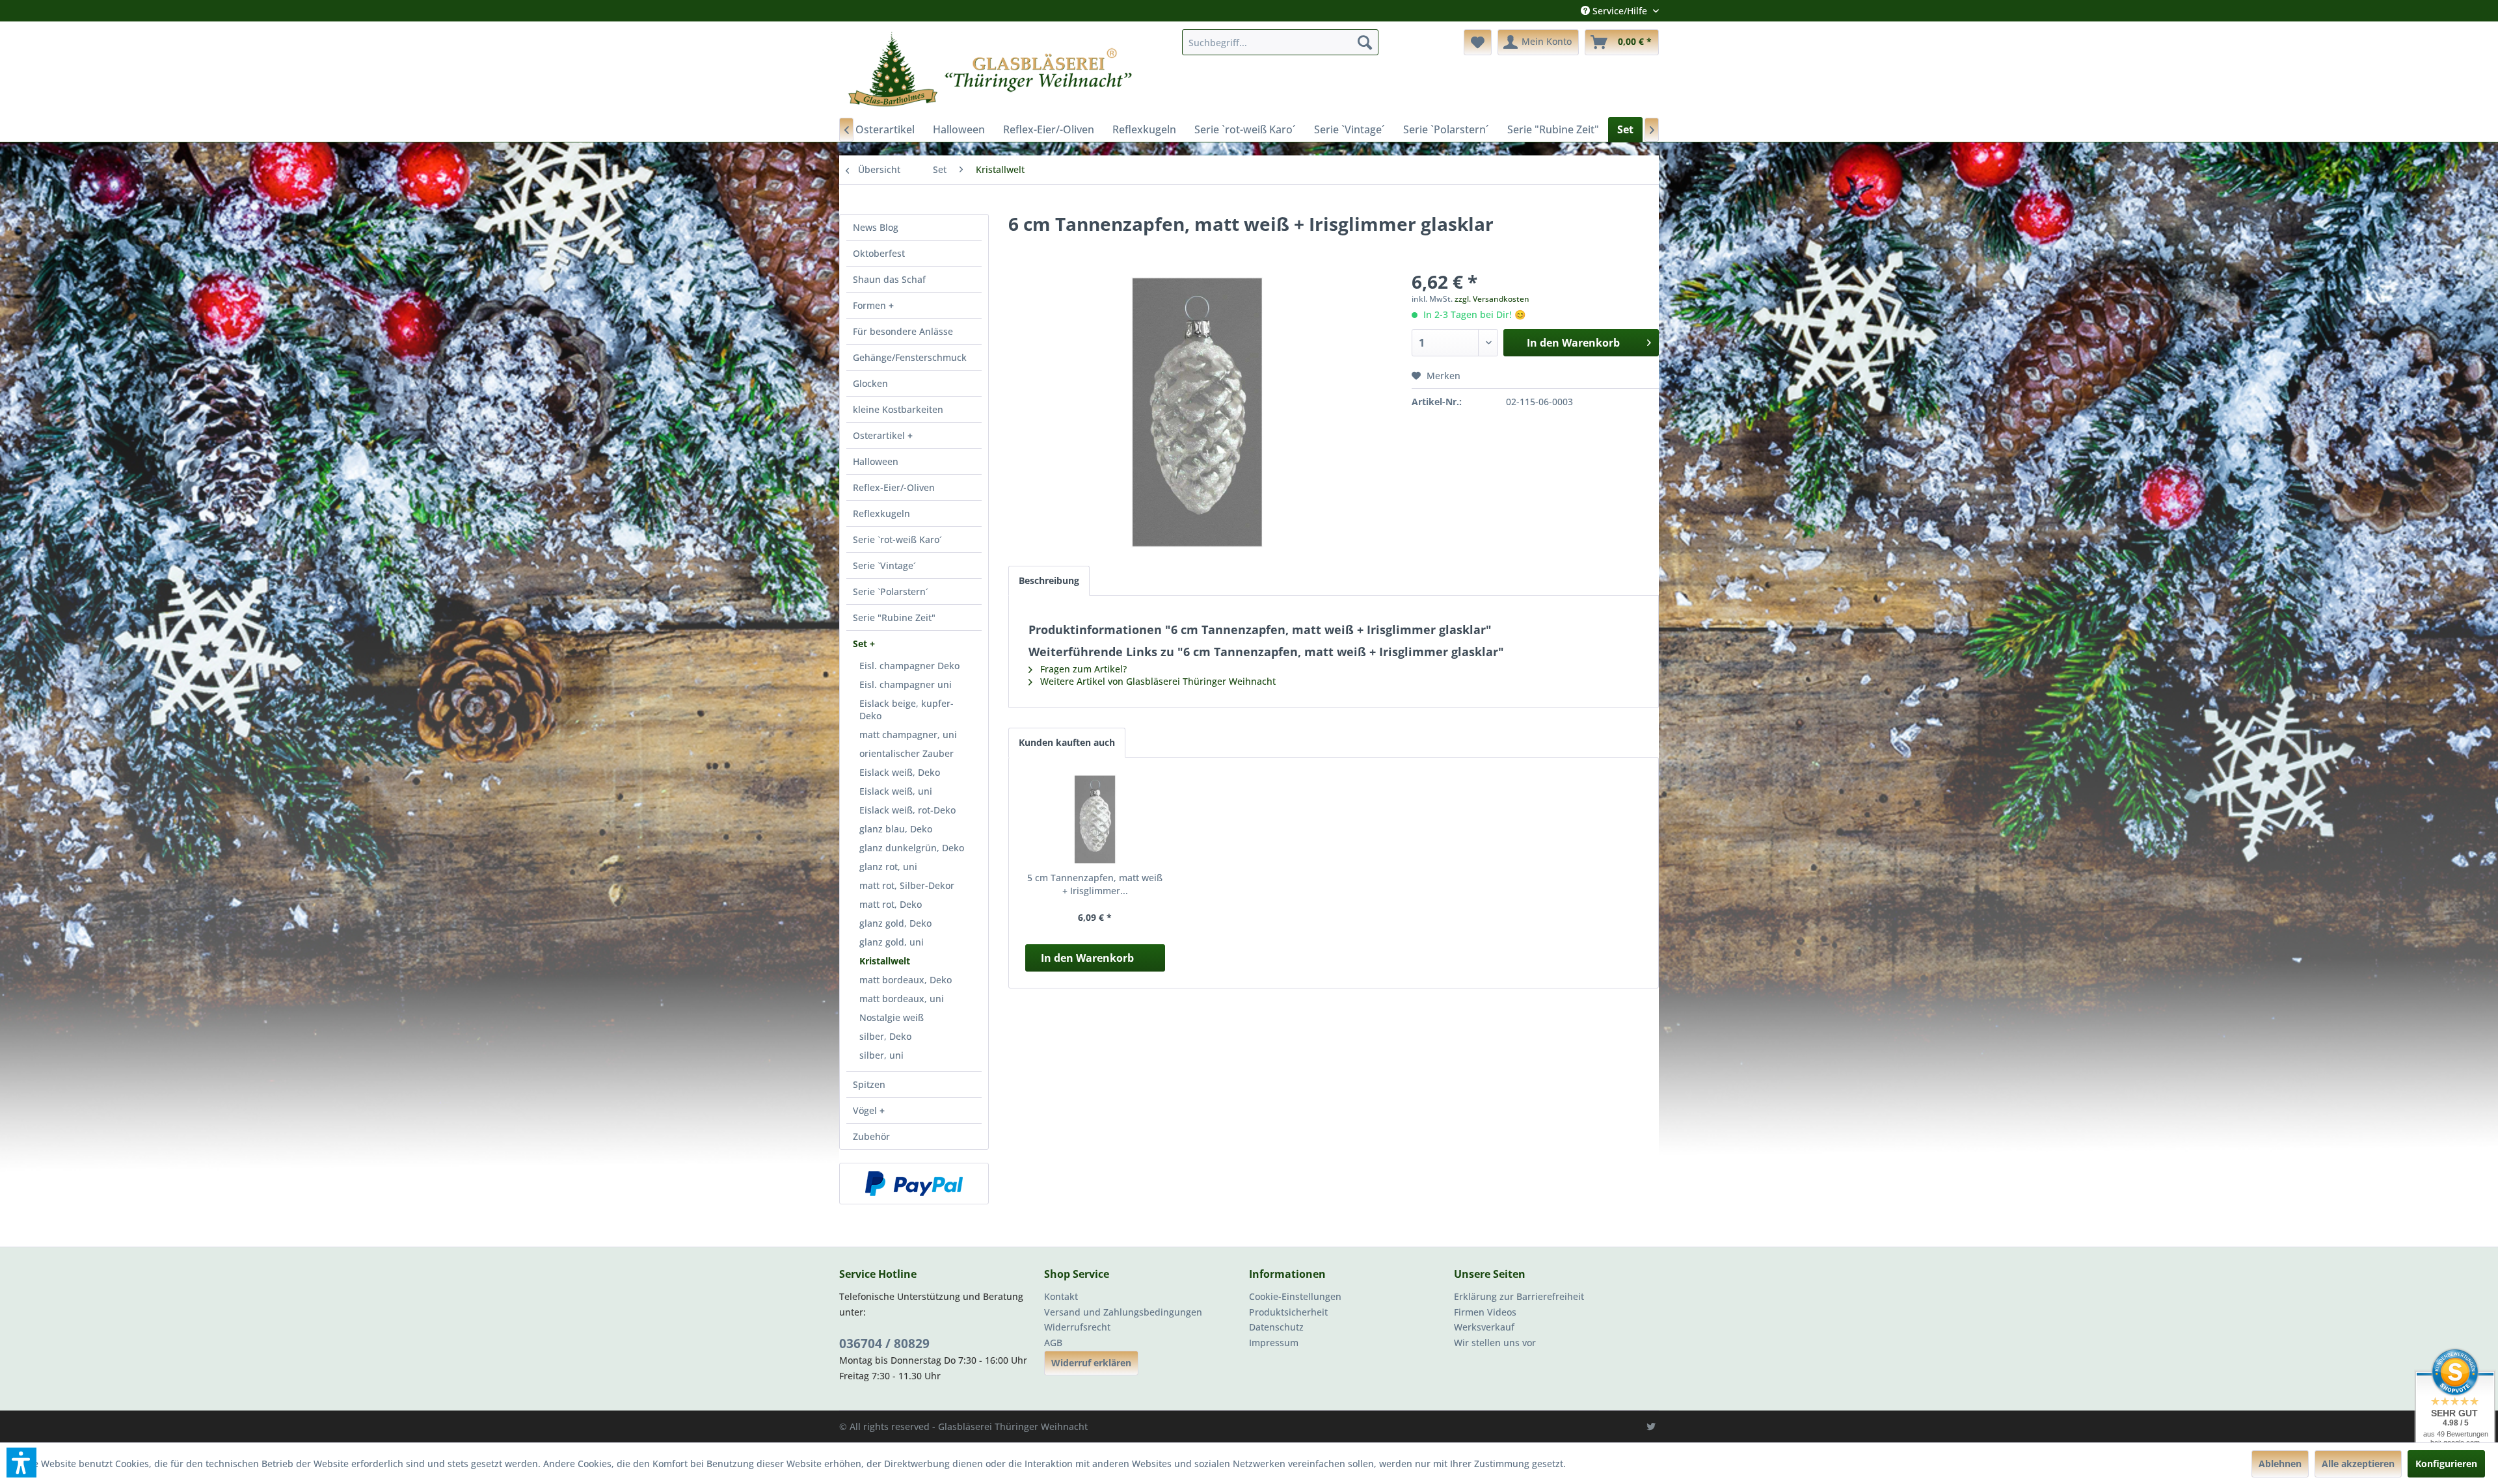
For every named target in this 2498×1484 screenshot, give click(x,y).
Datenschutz (1276, 1327)
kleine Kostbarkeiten (898, 409)
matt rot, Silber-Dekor (907, 885)
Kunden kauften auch (1067, 742)
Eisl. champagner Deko (909, 666)
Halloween (876, 461)
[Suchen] (1365, 42)
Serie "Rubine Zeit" (894, 617)
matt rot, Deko (891, 904)
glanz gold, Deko (895, 923)
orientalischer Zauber (907, 753)
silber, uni (881, 1055)
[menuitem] (1280, 42)
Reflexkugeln (881, 513)
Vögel (866, 1110)
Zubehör (871, 1136)
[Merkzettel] (1478, 42)
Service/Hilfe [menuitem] (1620, 11)
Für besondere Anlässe (903, 331)
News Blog (876, 227)
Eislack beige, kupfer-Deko (907, 709)
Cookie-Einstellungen (1295, 1296)
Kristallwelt (885, 961)
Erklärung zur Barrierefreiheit (1519, 1296)
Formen (871, 305)
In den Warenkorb (1087, 958)
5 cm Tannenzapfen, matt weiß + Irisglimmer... (1095, 884)
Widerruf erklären (1091, 1363)
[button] (21, 1463)
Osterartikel (880, 435)
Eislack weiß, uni (896, 791)
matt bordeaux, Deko (906, 980)
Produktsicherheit (1288, 1312)
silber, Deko (885, 1036)
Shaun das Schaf (889, 279)
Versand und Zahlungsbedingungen (1123, 1312)
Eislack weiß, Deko (900, 772)
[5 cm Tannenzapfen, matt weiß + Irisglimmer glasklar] (1095, 819)
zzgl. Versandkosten (1492, 299)
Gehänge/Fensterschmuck (910, 357)
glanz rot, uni (888, 867)
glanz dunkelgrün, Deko (912, 848)
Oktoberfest (879, 253)
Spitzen (869, 1084)
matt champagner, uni (908, 735)
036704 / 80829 (884, 1344)
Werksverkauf (1484, 1327)
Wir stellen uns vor (1495, 1343)
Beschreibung (1049, 580)
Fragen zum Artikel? (1082, 669)
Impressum (1274, 1343)
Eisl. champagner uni (906, 684)
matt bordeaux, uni (902, 999)
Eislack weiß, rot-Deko (907, 810)
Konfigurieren (2446, 1464)
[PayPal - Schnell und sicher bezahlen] (914, 1184)
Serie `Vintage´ (884, 565)
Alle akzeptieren (2358, 1464)
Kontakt (1061, 1296)
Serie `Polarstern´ (891, 591)
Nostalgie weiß (892, 1017)
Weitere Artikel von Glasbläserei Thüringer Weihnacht (1157, 681)
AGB (1053, 1343)
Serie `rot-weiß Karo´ (897, 539)
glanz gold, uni (892, 942)
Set (861, 643)
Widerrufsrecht (1077, 1327)
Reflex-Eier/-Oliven (894, 487)
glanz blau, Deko (896, 829)
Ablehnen (2280, 1464)
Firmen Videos (1485, 1312)
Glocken (870, 383)
